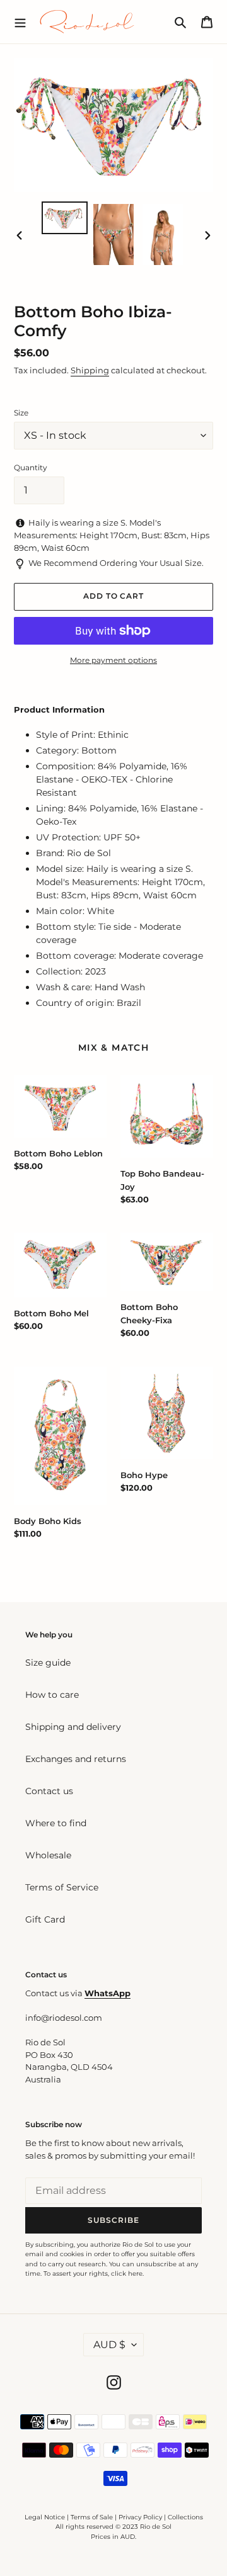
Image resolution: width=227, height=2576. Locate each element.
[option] (64, 218)
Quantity (31, 467)
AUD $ (109, 2345)
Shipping (90, 370)
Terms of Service (62, 1887)
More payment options (113, 660)
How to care (52, 1695)
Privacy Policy (141, 2517)
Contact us (49, 1791)
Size (21, 413)
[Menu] (20, 21)
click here (127, 2274)
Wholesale (48, 1855)
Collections (185, 2517)
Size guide (48, 1663)
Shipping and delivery (73, 1727)
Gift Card (45, 1919)
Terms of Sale (92, 2517)
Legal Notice (45, 2517)
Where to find (56, 1823)
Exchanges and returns (76, 1759)
